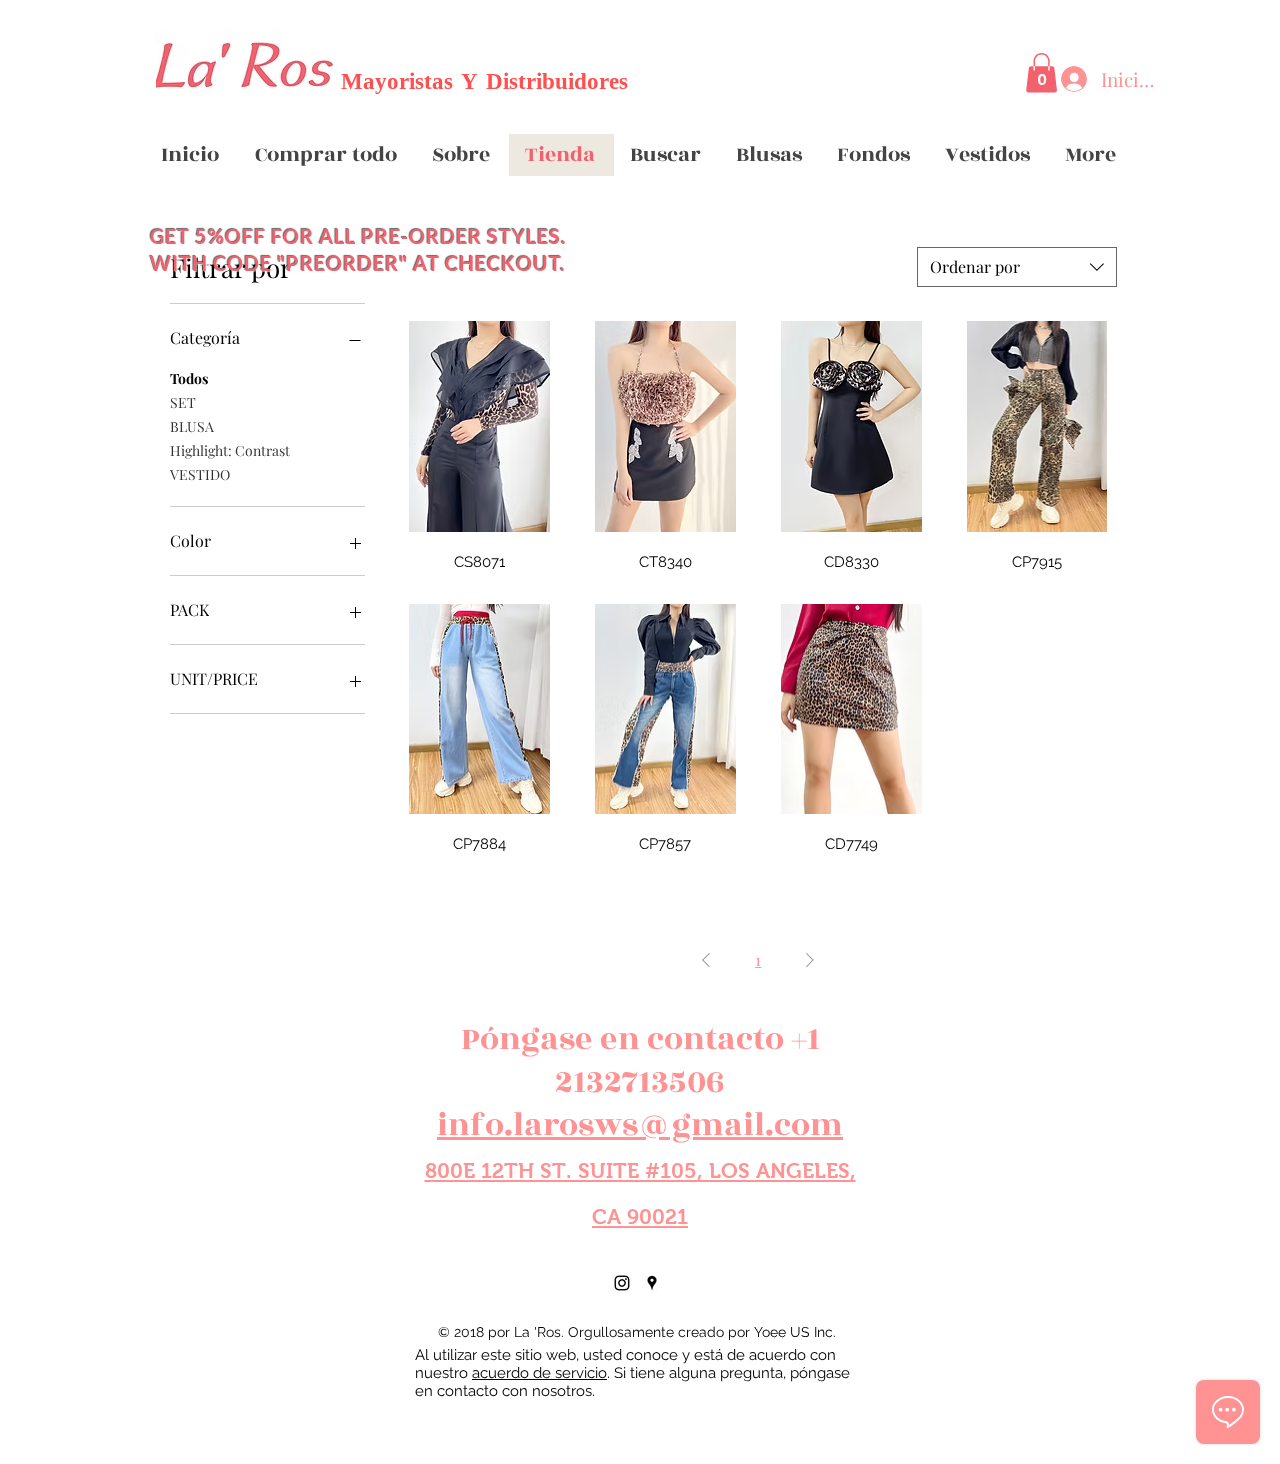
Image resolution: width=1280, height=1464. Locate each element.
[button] (1041, 72)
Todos (189, 378)
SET (183, 402)
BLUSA (192, 426)
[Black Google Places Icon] (652, 1283)
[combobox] (1017, 267)
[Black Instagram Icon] (622, 1283)
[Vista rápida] (479, 426)
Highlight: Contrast (230, 450)
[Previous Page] (706, 960)
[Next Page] (810, 960)
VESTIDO (200, 474)
